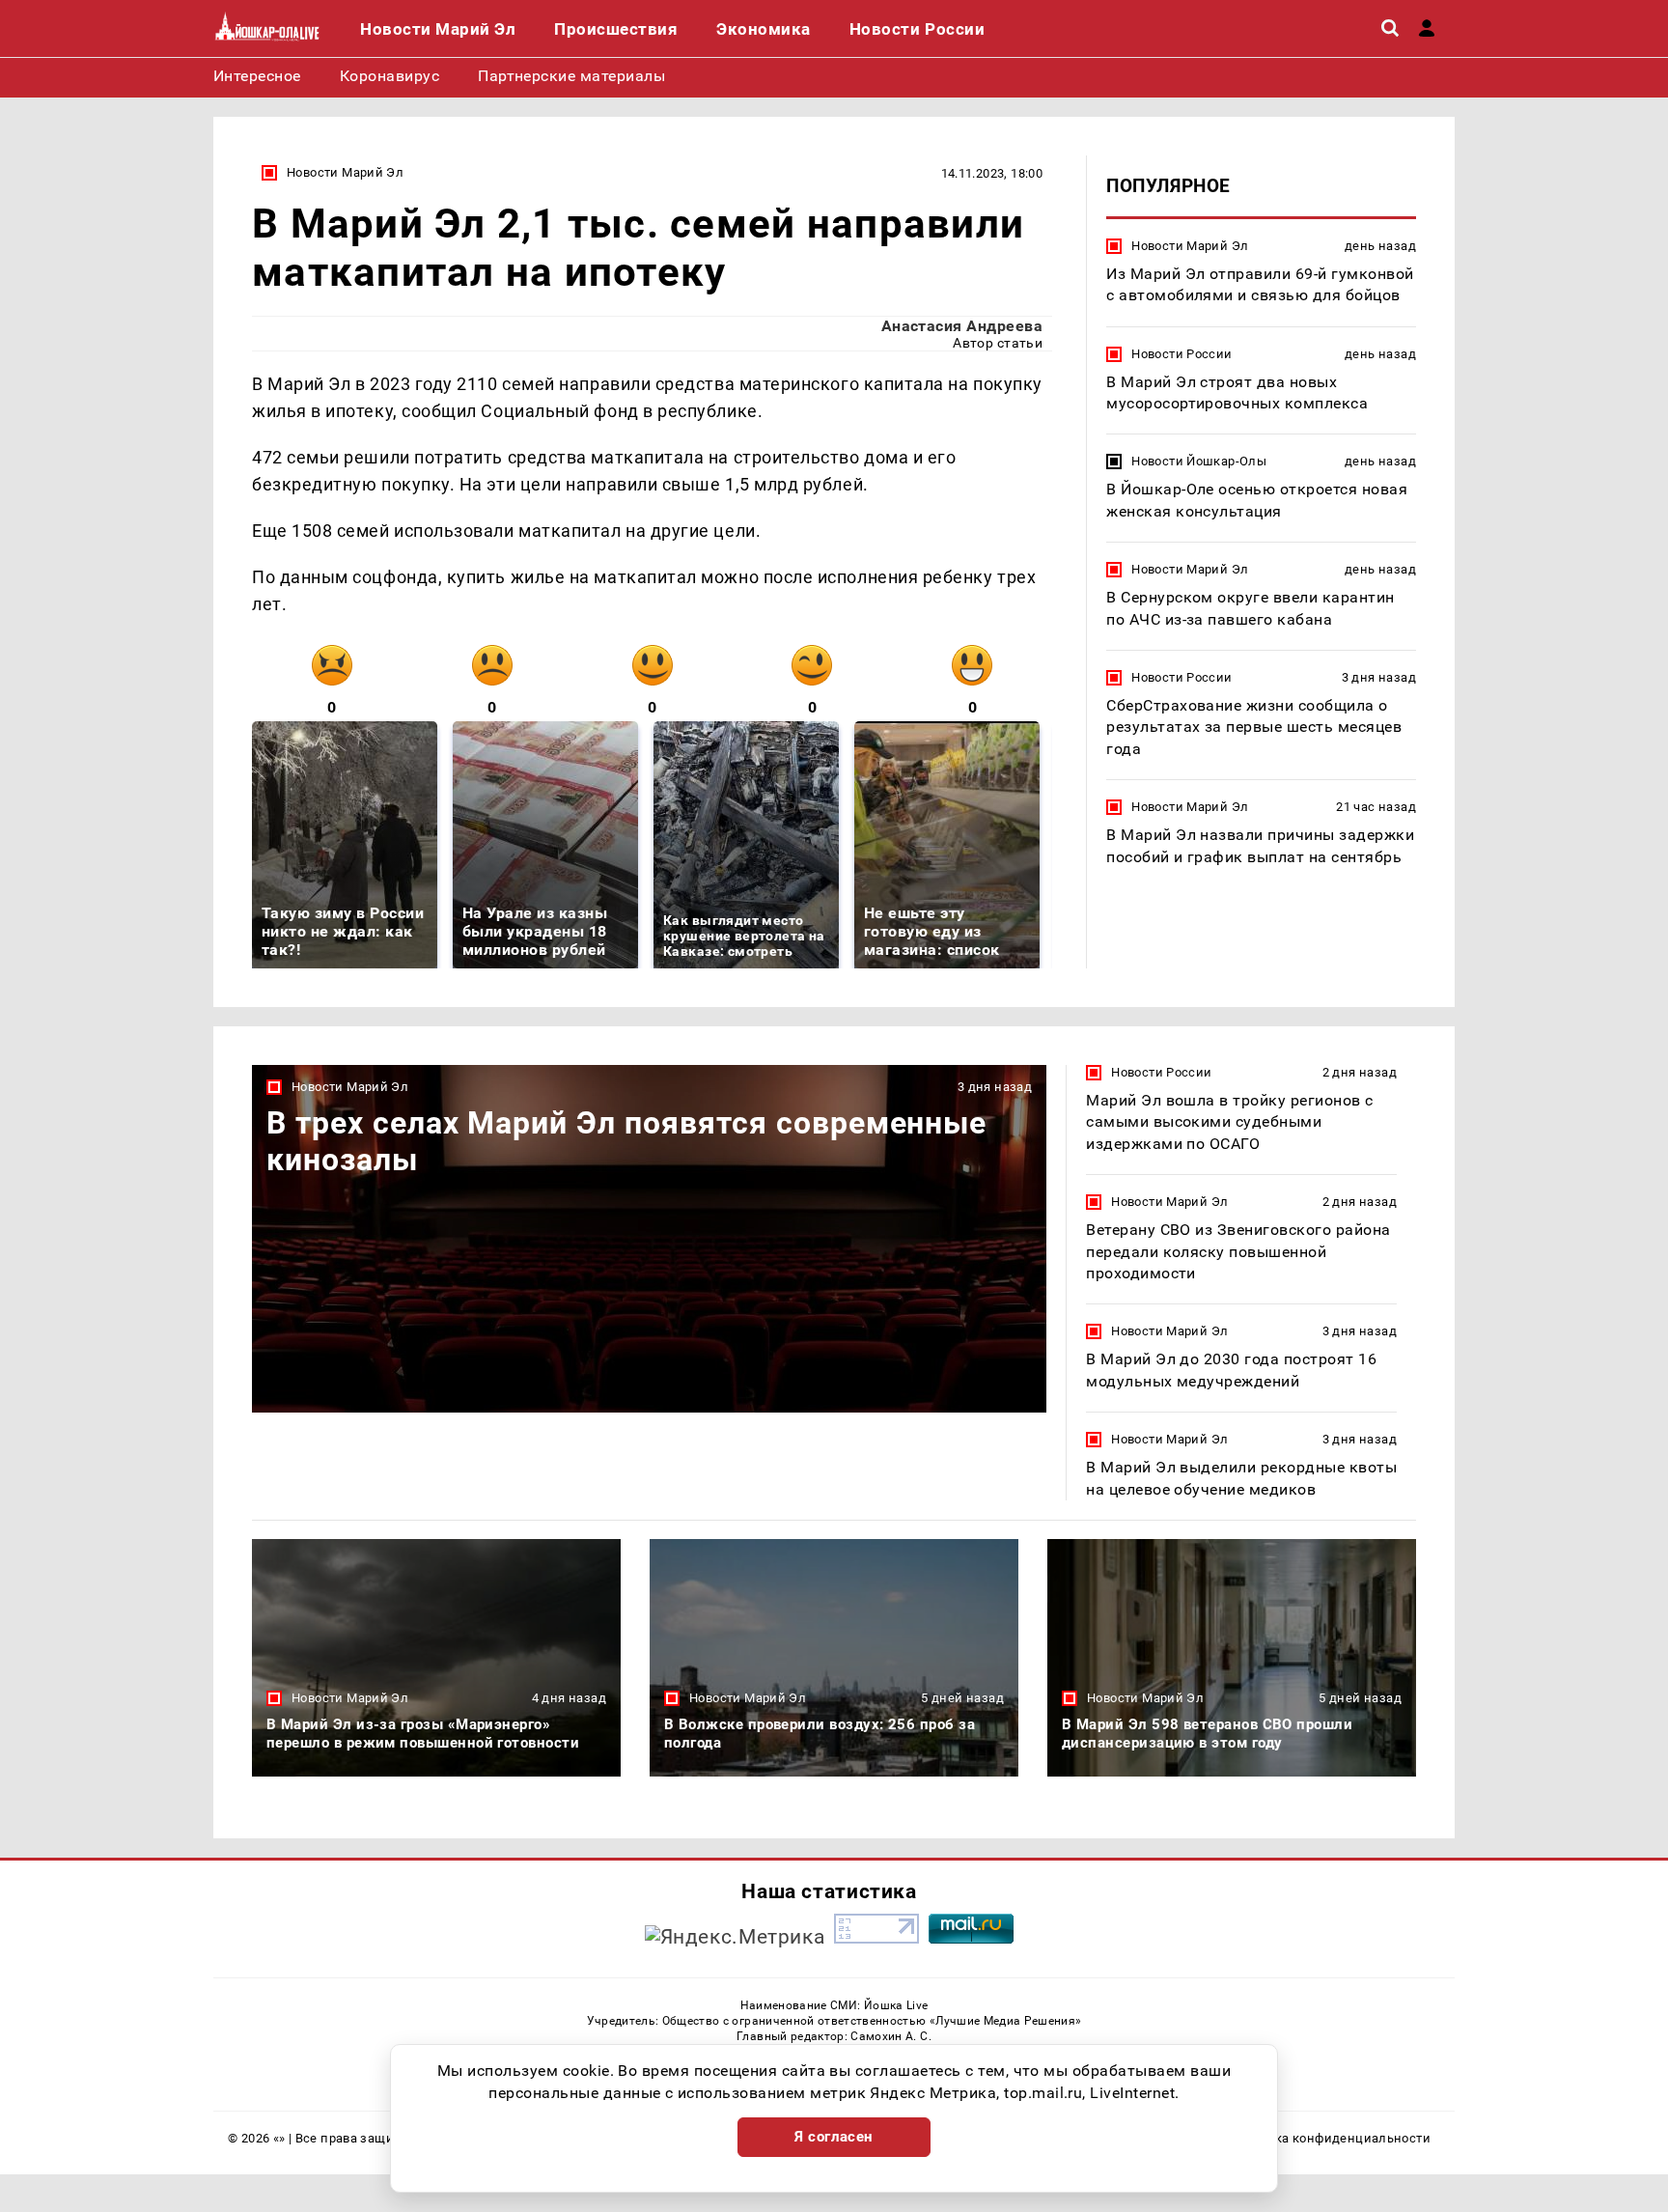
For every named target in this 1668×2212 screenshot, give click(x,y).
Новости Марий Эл (345, 172)
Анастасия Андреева (962, 326)
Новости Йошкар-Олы (1199, 462)
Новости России (1181, 354)
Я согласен (834, 2137)
